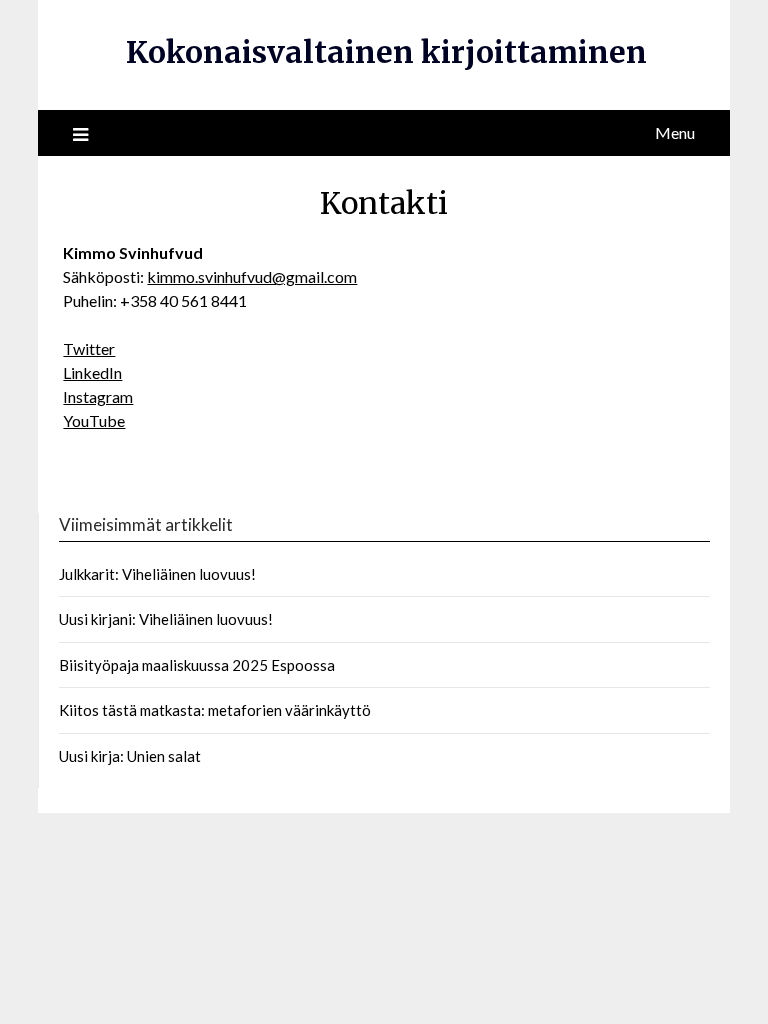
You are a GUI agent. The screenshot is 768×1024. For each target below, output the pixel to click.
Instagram (98, 396)
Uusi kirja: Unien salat (130, 756)
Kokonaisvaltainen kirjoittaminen (386, 52)
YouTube (94, 420)
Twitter (89, 348)
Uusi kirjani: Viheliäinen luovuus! (166, 619)
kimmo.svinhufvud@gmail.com (252, 276)
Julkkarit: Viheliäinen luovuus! (157, 574)
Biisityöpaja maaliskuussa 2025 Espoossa (197, 665)
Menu (675, 132)
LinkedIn (92, 372)
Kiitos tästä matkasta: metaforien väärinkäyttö (215, 710)
